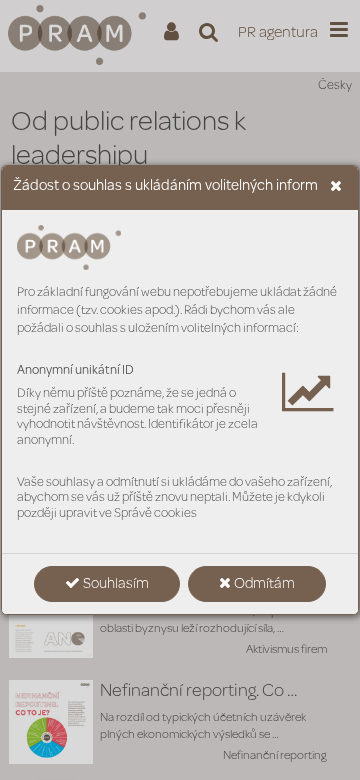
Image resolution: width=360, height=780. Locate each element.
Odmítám (263, 585)
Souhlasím (114, 585)
